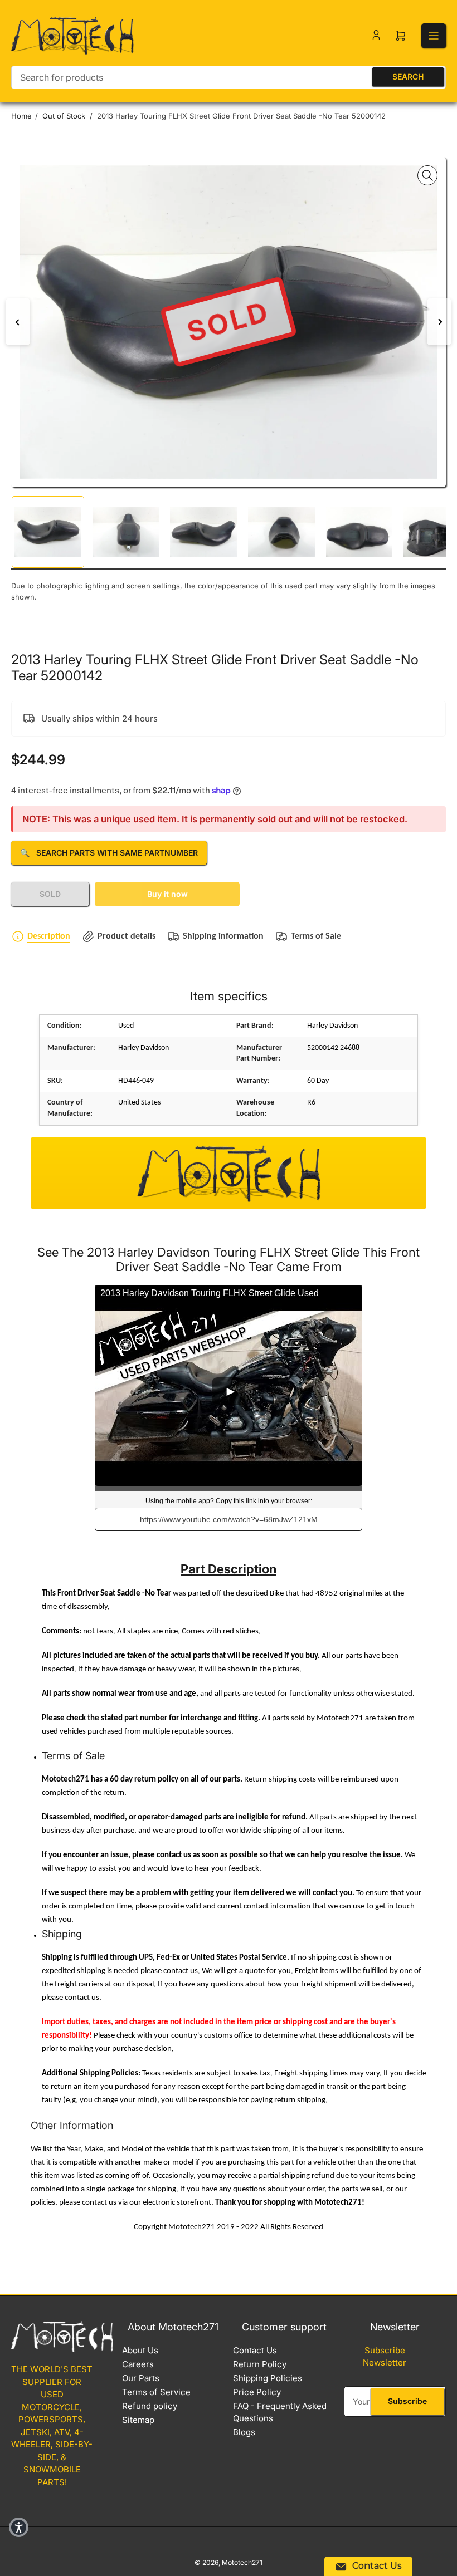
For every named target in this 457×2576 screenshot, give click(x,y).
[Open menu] (434, 36)
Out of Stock (64, 116)
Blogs (244, 2432)
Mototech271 (242, 2562)
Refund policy (150, 2406)
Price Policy (257, 2392)
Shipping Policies (268, 2378)
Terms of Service (156, 2392)
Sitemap (138, 2420)
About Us (140, 2350)
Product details (127, 936)
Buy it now (167, 894)
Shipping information (223, 936)
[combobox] (229, 77)
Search (408, 77)
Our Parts (141, 2378)
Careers (138, 2364)
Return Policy (260, 2364)
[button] (19, 2527)
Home (21, 116)
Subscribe (407, 2401)
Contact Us (255, 2350)
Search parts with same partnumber (109, 853)
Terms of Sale (316, 936)
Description (49, 936)
